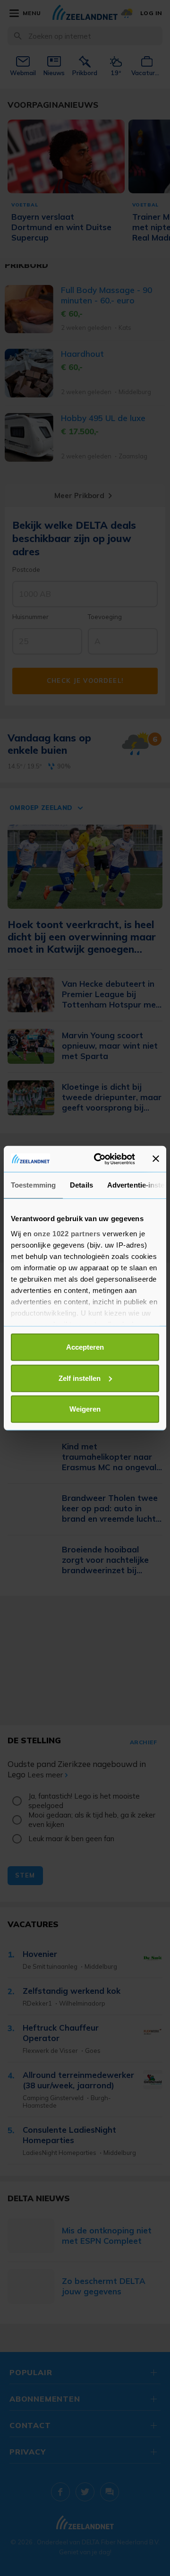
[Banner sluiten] (156, 1159)
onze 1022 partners (67, 1233)
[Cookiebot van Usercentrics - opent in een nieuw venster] (100, 1159)
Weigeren (85, 1409)
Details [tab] (81, 1185)
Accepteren (85, 1347)
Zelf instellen (80, 1378)
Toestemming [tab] (33, 1185)
